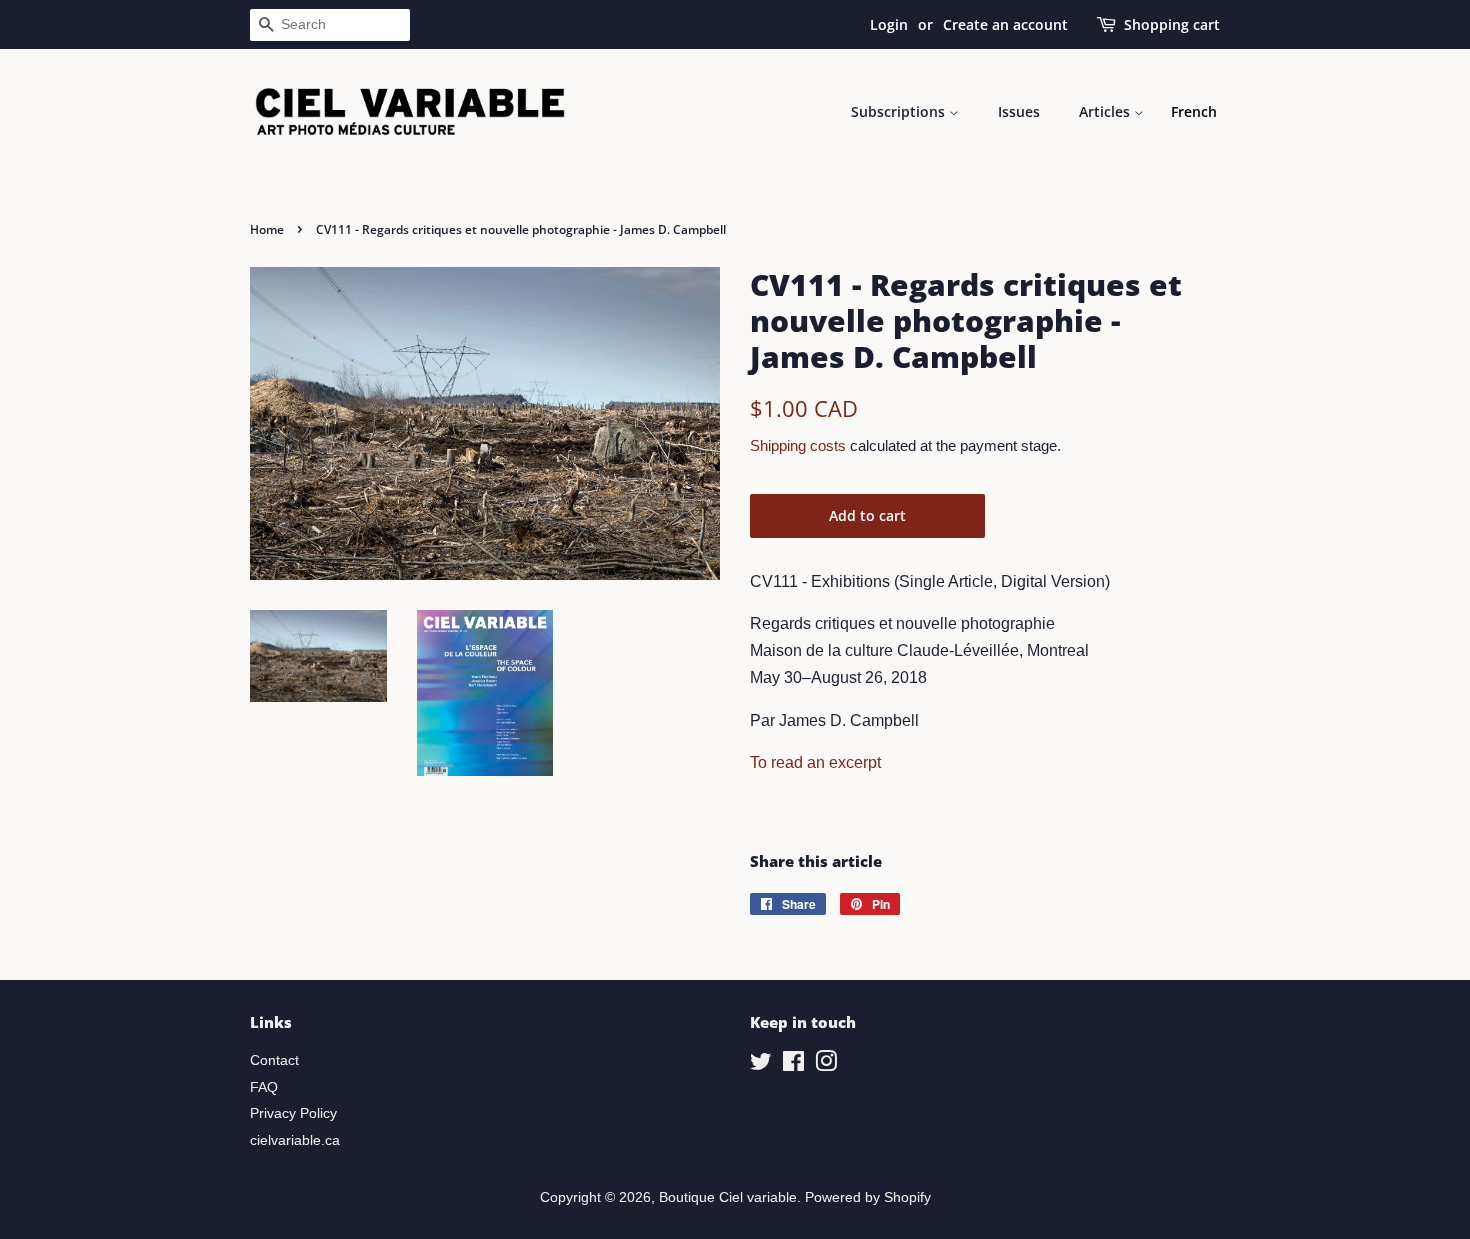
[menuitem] (1194, 112)
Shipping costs (798, 445)
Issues (1019, 111)
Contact (274, 1060)
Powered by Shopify (868, 1197)
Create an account (1005, 24)
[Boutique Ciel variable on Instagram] (826, 1065)
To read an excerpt (815, 762)
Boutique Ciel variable (728, 1197)
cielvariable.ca (295, 1140)
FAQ (264, 1087)
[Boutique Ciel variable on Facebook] (793, 1065)
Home (267, 229)
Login (889, 24)
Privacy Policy (293, 1113)
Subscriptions (900, 111)
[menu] (1194, 112)
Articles (1106, 111)
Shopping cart (1172, 24)
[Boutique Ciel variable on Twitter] (761, 1065)
